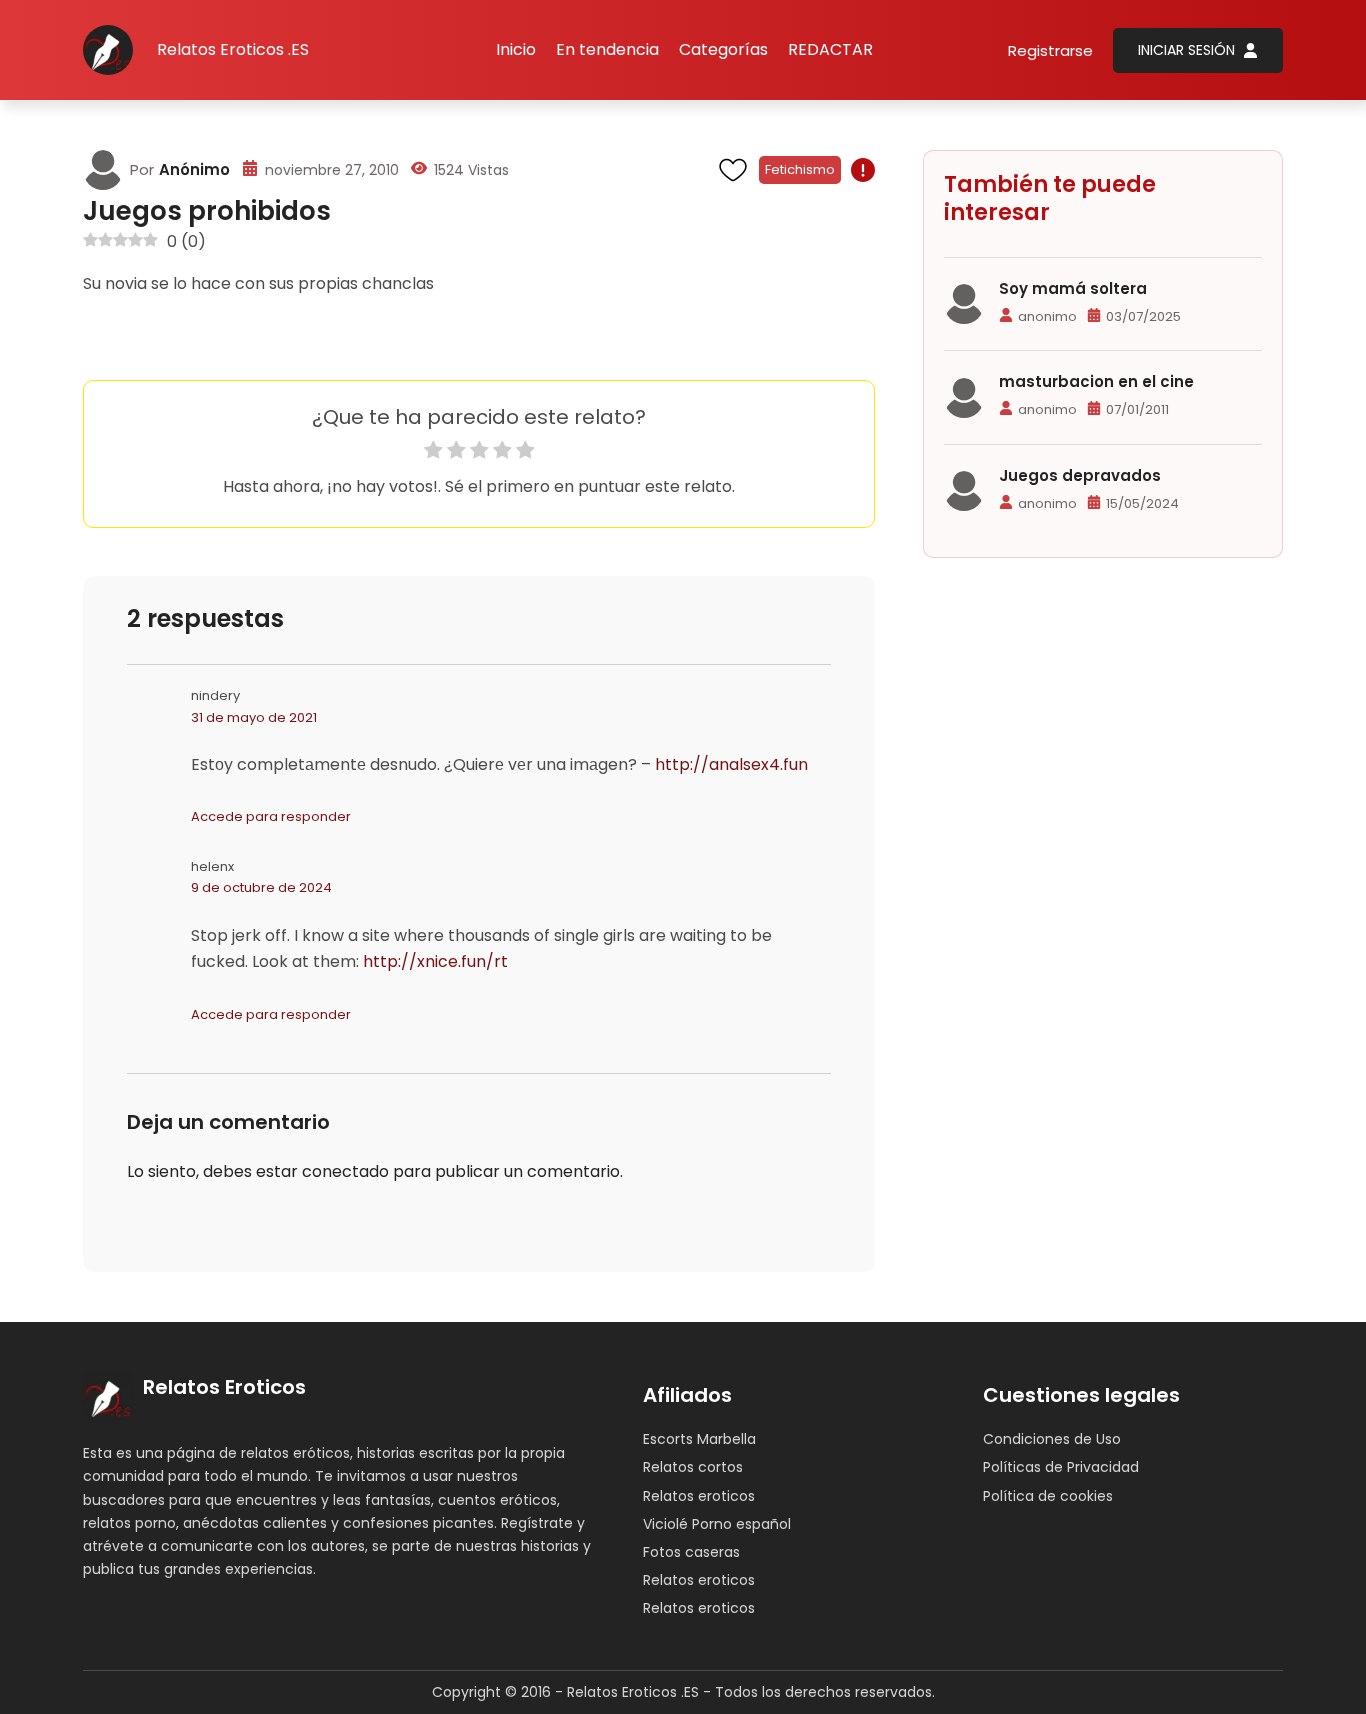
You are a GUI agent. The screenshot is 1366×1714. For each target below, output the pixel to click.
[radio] (433, 453)
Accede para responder (271, 816)
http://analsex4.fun (731, 764)
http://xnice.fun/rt (435, 961)
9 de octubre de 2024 (261, 887)
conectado (345, 1171)
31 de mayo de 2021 (254, 717)
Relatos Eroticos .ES (233, 49)
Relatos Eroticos (224, 1387)
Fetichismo (800, 169)
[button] (723, 50)
